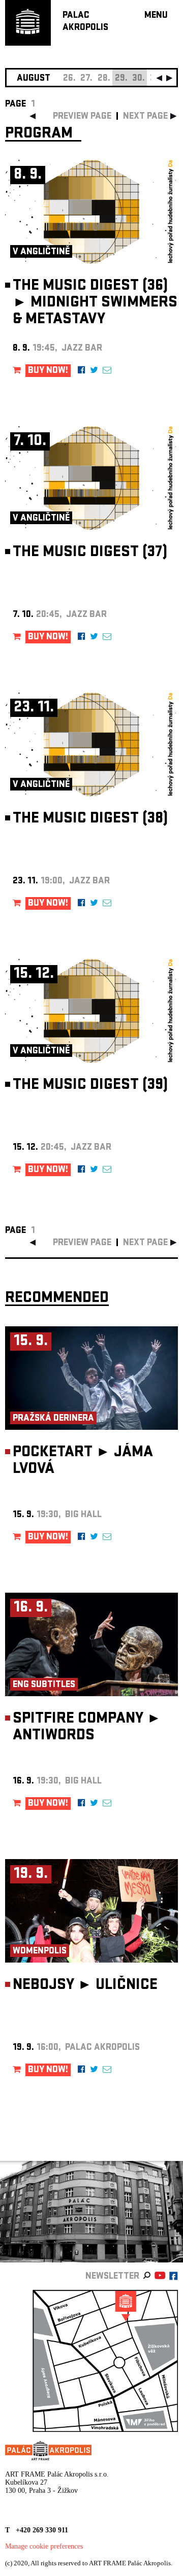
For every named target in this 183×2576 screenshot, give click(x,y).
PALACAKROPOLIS (85, 22)
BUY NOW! (48, 371)
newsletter (112, 2277)
